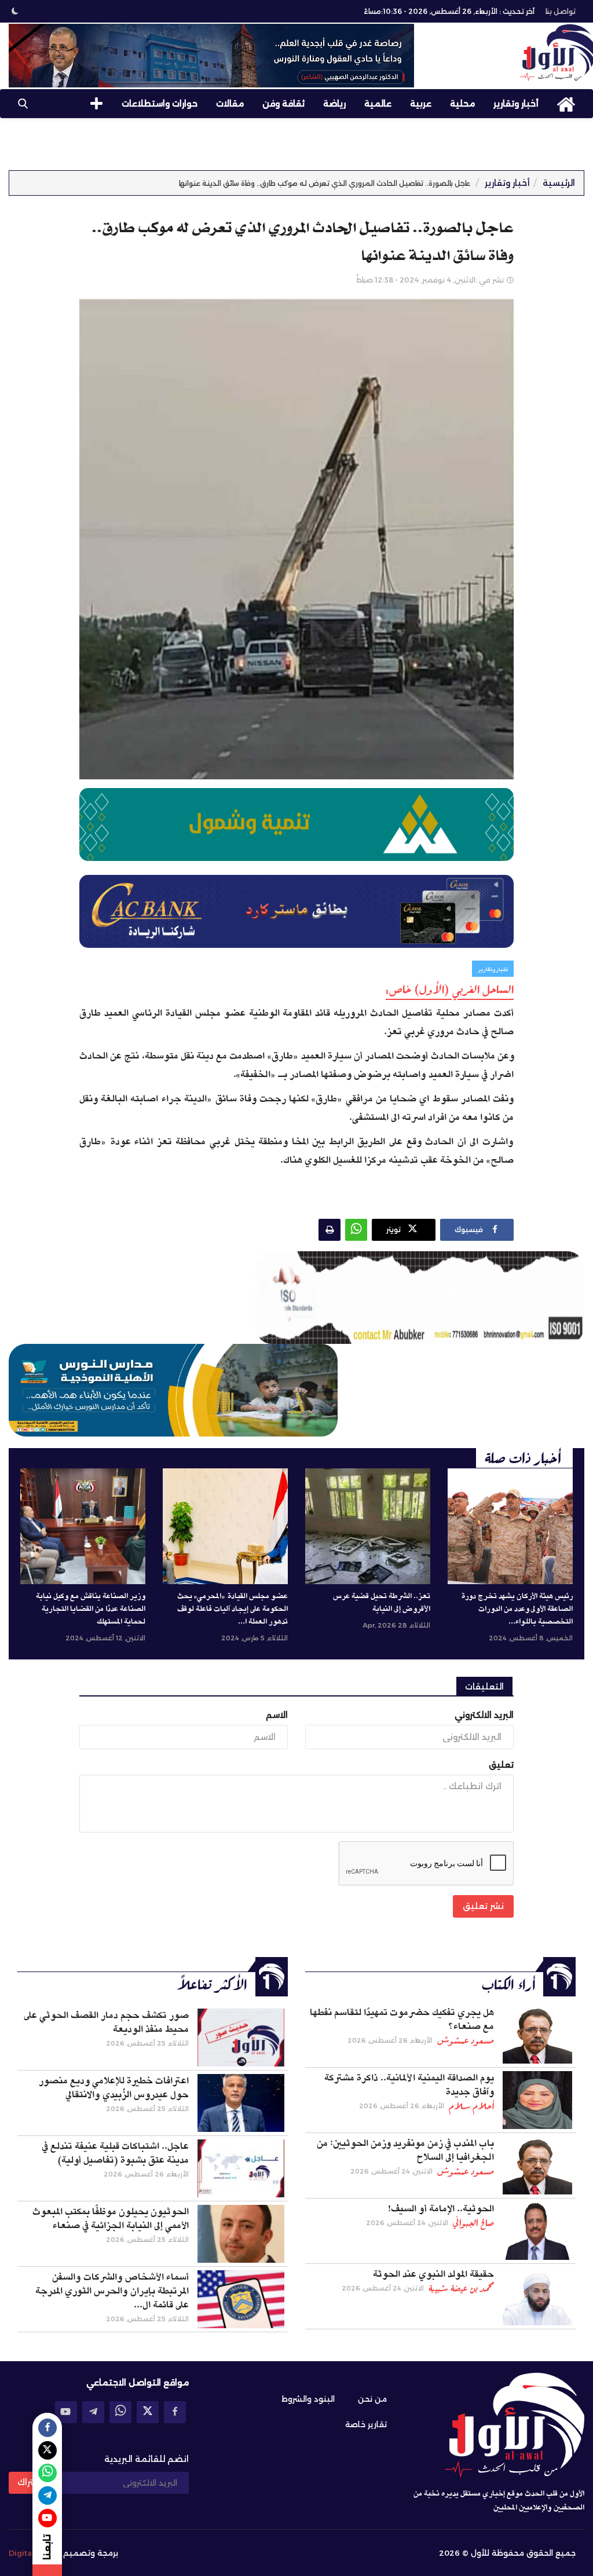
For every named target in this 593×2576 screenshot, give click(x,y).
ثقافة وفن (283, 104)
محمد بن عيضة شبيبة (461, 2288)
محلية (462, 104)
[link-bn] (211, 56)
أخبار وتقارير (516, 104)
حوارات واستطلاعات (160, 104)
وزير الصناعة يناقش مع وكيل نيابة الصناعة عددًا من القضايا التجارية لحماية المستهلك (91, 1609)
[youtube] (66, 2412)
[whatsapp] (120, 2412)
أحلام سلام (471, 2106)
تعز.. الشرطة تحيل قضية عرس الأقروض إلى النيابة (382, 1603)
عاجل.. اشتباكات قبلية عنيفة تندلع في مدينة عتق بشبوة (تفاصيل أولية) (115, 2153)
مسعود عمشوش (466, 2040)
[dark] (15, 11)
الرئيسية (559, 183)
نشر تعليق (483, 1906)
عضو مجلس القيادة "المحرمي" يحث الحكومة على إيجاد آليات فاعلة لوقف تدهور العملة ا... (233, 1609)
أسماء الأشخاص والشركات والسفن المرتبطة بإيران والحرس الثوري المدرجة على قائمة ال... (112, 2291)
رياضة (334, 104)
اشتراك (30, 2482)
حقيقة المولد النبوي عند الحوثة (433, 2274)
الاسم (277, 1715)
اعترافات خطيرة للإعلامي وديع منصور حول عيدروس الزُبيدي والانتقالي (114, 2088)
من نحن (372, 2399)
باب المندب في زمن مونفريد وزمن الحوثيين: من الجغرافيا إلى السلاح (405, 2150)
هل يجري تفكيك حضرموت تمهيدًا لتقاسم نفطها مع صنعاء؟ (402, 2020)
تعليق (501, 1765)
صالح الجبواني (473, 2223)
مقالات (230, 104)
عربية (421, 104)
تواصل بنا (561, 11)
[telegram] (93, 2412)
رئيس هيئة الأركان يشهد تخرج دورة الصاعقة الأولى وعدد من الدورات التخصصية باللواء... (517, 1609)
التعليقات (484, 1687)
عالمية (378, 104)
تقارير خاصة (366, 2424)
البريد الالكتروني (484, 1715)
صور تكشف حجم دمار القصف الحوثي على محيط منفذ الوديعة (106, 2022)
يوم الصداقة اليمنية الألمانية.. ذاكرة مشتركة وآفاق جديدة (409, 2085)
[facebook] (175, 2412)
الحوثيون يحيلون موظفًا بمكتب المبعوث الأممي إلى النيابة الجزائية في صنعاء (111, 2219)
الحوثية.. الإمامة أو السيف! (441, 2209)
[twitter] (148, 2412)
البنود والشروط (308, 2399)
